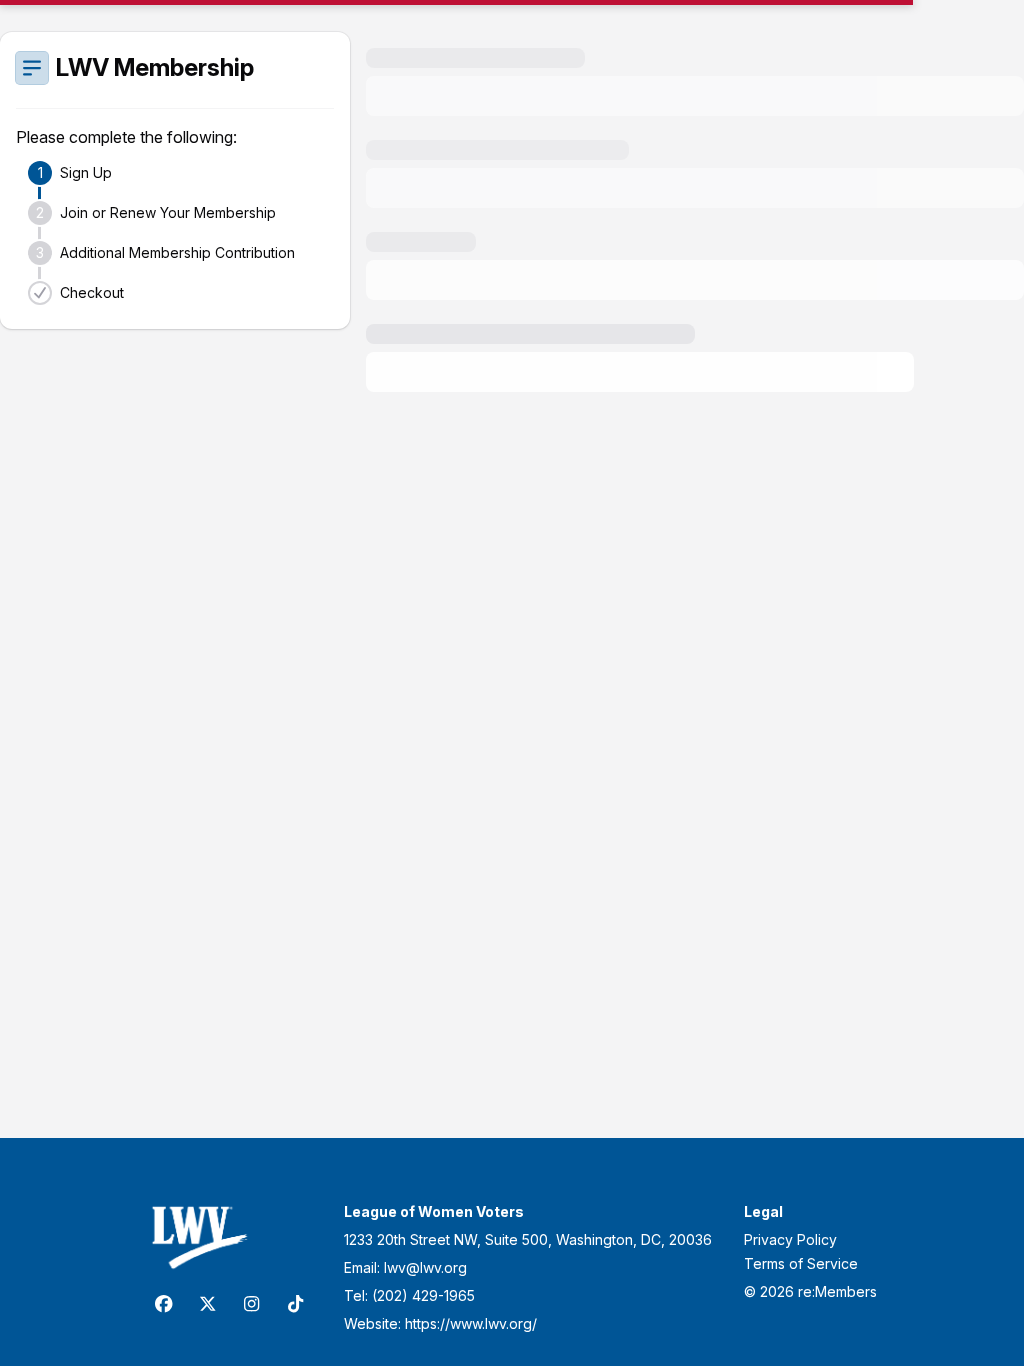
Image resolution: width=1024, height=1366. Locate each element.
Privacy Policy (790, 1239)
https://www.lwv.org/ (471, 1323)
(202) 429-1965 (423, 1295)
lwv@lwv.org (425, 1267)
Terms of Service (801, 1263)
